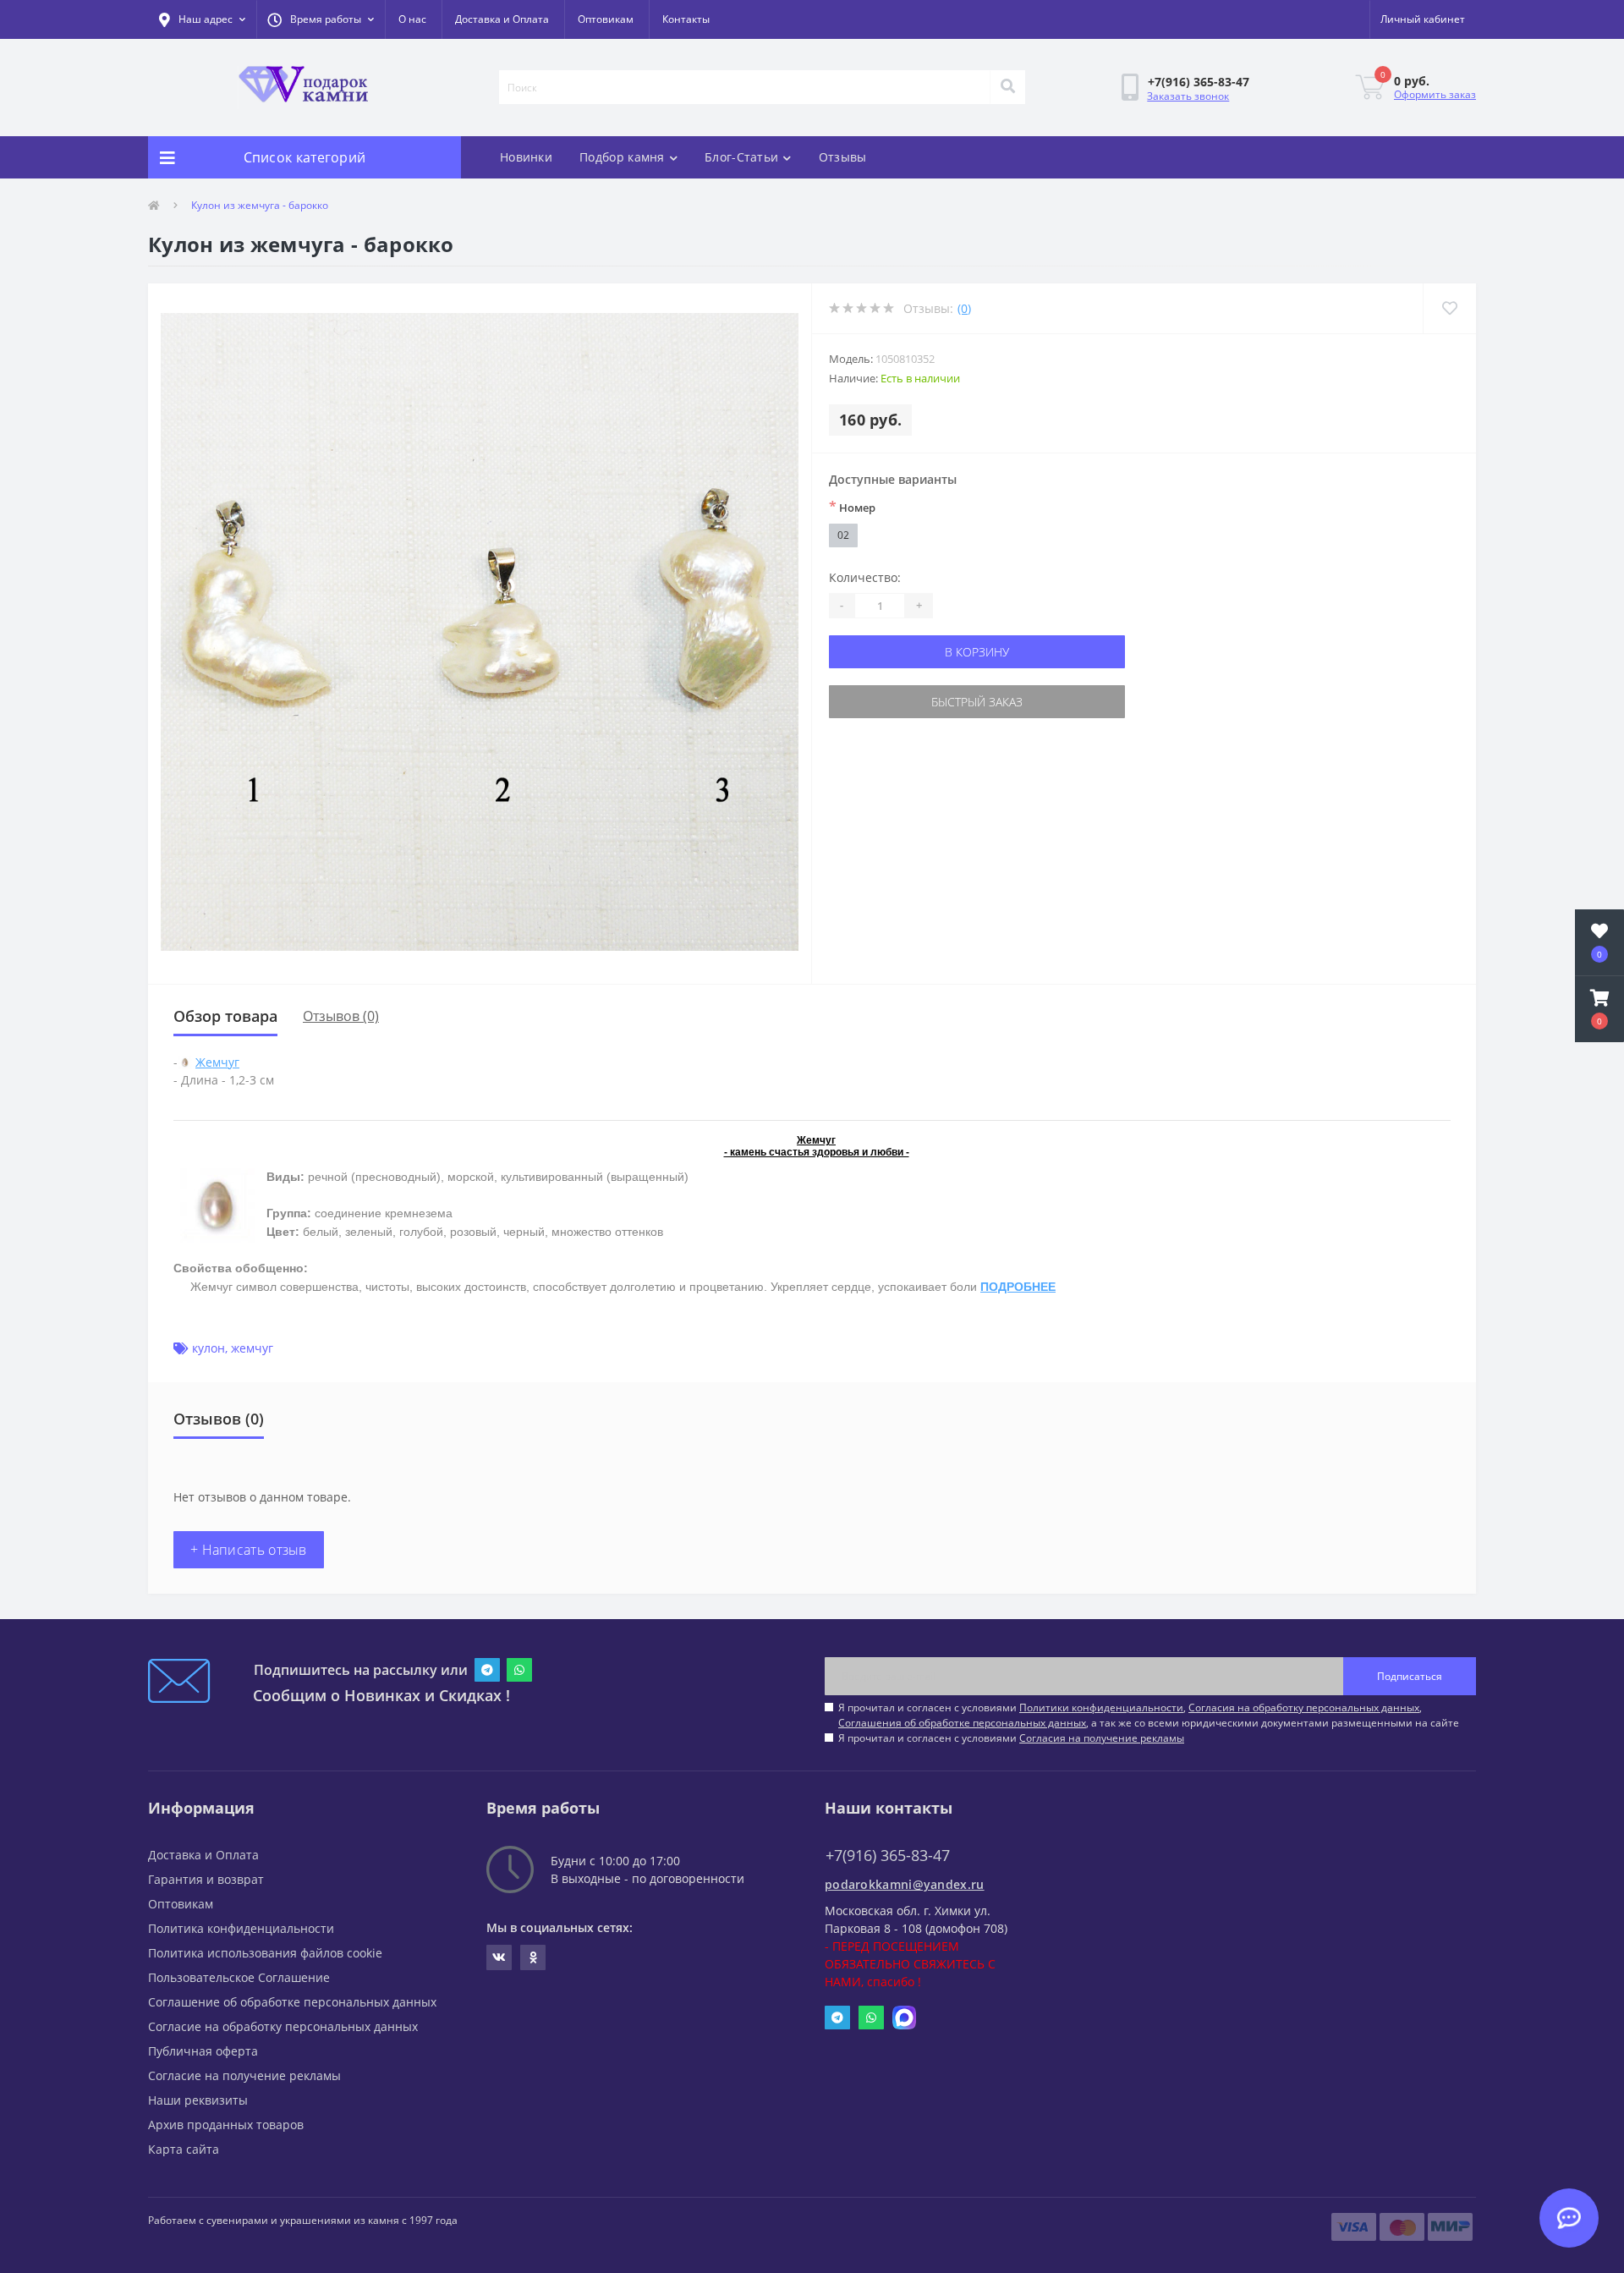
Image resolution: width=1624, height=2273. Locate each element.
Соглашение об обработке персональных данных (292, 2002)
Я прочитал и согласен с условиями (1011, 1738)
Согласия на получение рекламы (1102, 1738)
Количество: (865, 577)
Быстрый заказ (977, 702)
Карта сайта (184, 2149)
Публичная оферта (203, 2051)
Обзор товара (225, 1016)
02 (843, 535)
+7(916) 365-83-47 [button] (888, 1856)
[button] (321, 19)
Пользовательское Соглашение (239, 1977)
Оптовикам (606, 19)
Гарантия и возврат (206, 1879)
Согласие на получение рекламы (244, 2075)
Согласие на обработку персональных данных (283, 2026)
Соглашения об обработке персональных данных (962, 1723)
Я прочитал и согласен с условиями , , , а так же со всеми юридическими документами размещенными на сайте (1149, 1715)
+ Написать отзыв (249, 1550)
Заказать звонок (1188, 96)
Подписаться (1410, 1676)
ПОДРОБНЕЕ (1018, 1287)
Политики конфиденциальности (1101, 1707)
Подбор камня (622, 157)
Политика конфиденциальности (241, 1928)
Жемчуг (217, 1062)
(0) (964, 308)
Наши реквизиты (198, 2100)
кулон (208, 1348)
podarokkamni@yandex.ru (905, 1884)
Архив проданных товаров (226, 2125)
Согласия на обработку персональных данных (1304, 1707)
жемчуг (252, 1348)
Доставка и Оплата (502, 19)
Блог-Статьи (741, 157)
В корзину (977, 652)
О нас (412, 19)
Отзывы (843, 157)
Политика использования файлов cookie (265, 1953)
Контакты (686, 19)
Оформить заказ (1435, 94)
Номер (852, 507)
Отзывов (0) (341, 1016)
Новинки (526, 157)
